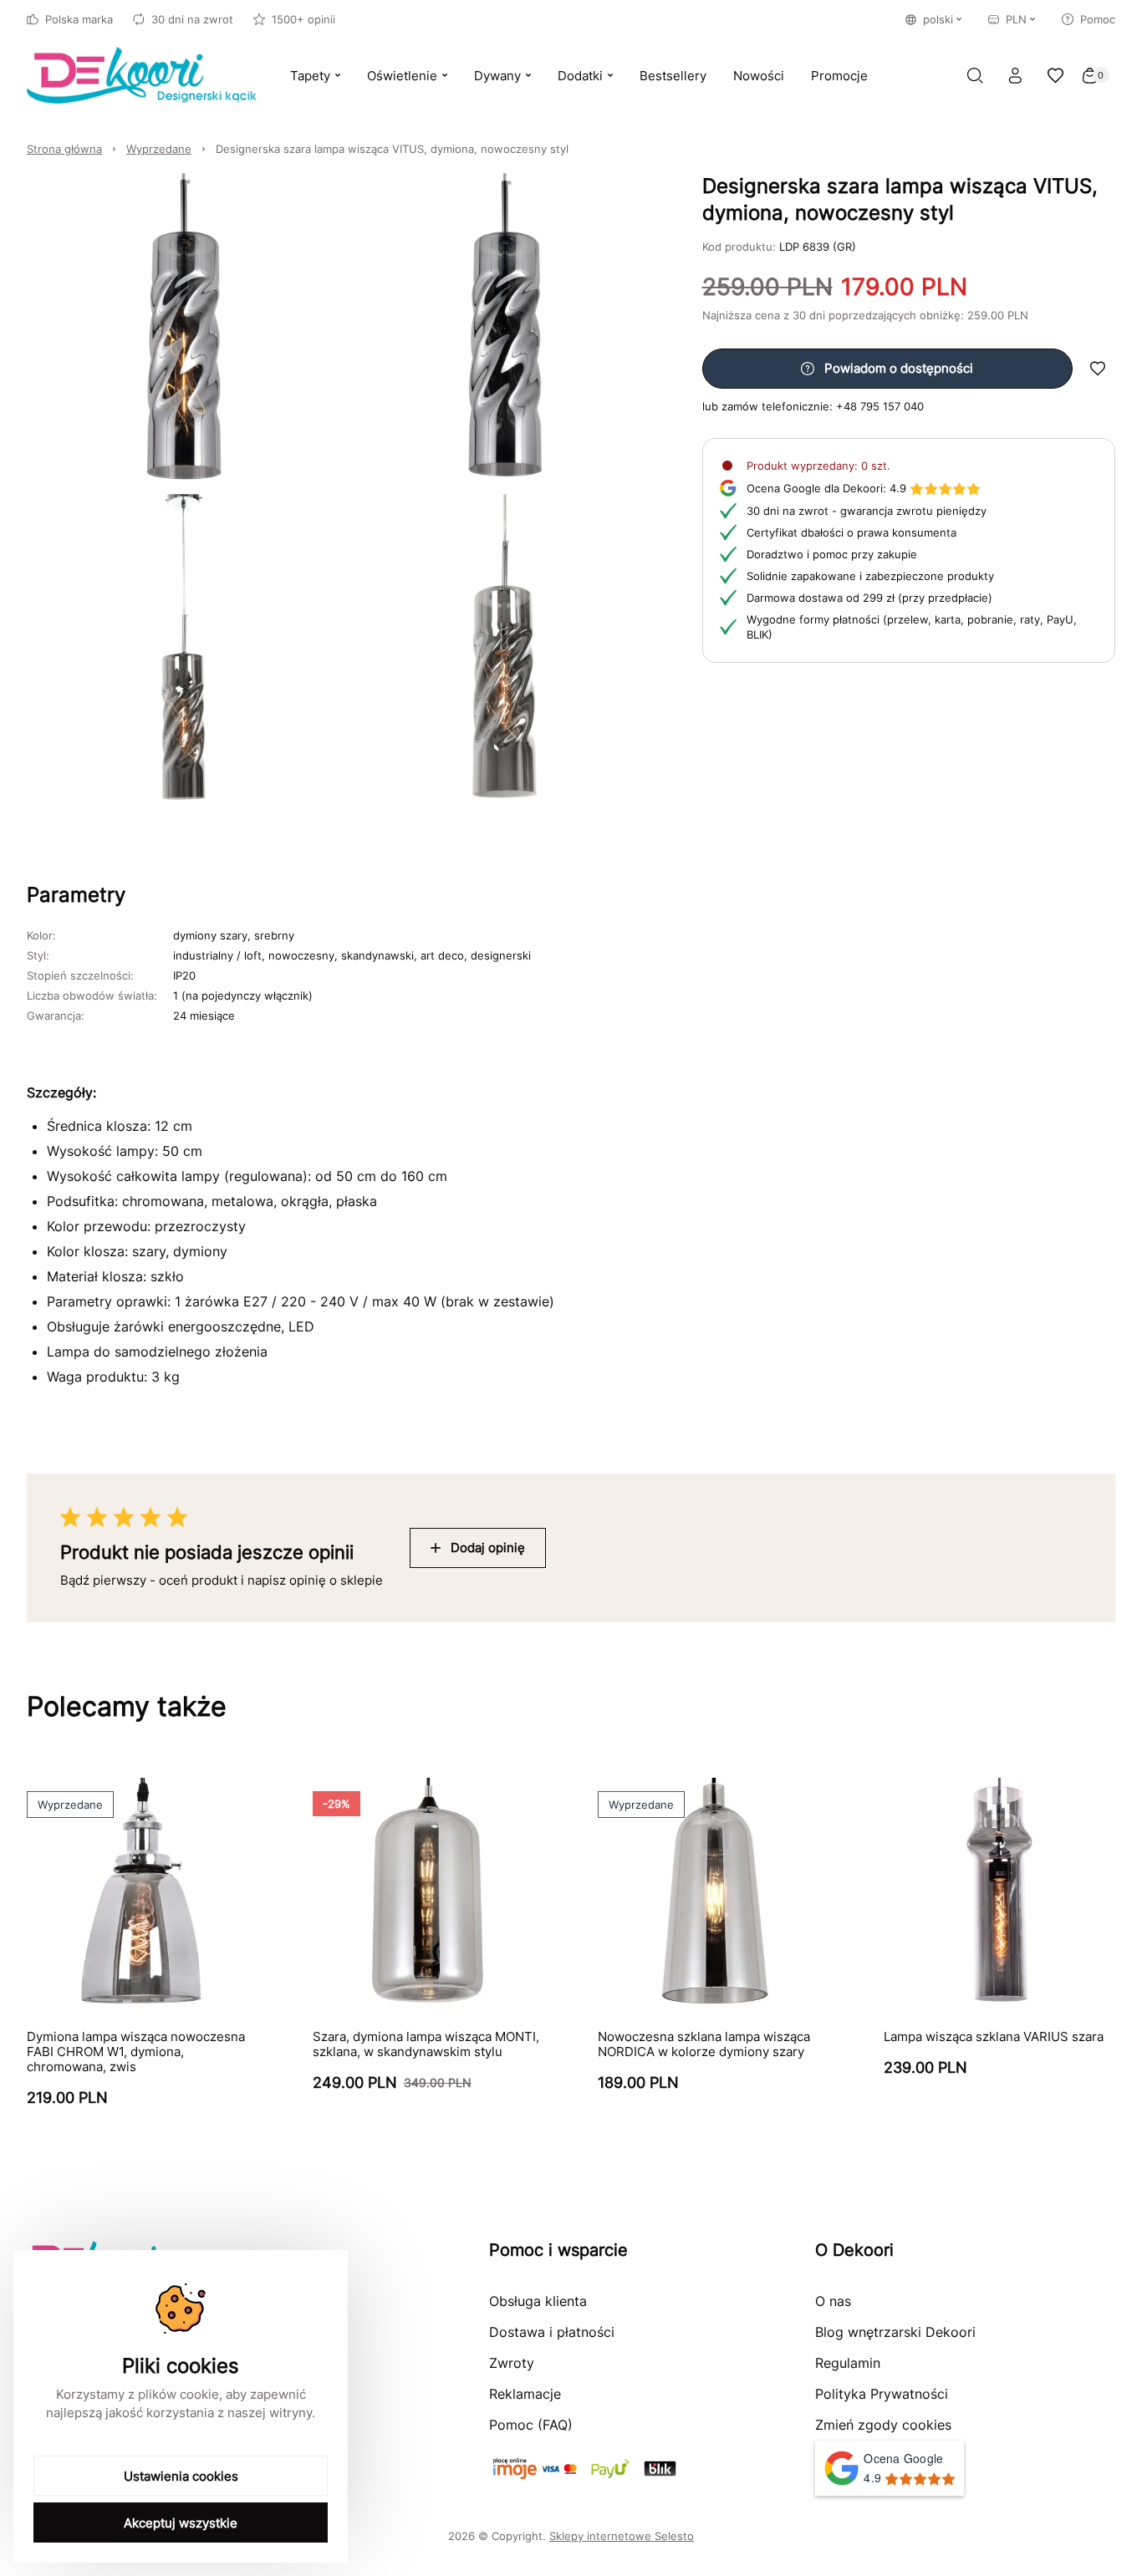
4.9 (826, 488)
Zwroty (512, 2363)
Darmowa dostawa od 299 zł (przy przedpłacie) (869, 598)
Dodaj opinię (488, 1548)
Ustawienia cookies (181, 2476)
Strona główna (64, 149)
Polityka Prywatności (882, 2394)
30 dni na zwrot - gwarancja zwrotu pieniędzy (867, 511)
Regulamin (848, 2363)
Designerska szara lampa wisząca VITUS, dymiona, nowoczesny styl (392, 149)
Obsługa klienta (538, 2301)
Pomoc (1098, 19)
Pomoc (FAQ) (531, 2425)
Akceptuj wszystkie (181, 2523)
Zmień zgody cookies (883, 2425)
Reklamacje (525, 2394)
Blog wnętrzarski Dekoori (895, 2332)
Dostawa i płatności (552, 2332)
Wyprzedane (159, 149)
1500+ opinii (303, 19)
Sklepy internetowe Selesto (622, 2536)
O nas (833, 2301)
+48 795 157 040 (880, 406)
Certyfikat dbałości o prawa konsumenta (851, 532)
